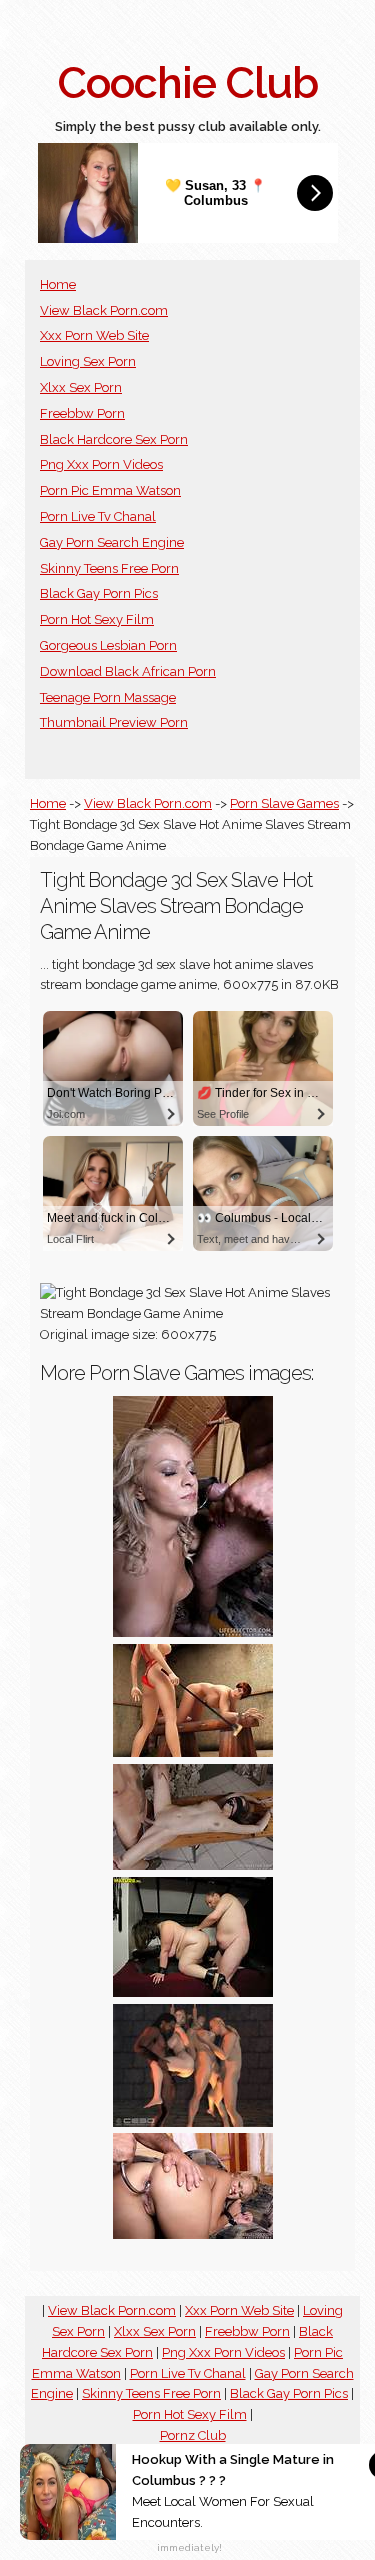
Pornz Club (193, 2435)
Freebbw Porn (82, 413)
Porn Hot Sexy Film (97, 619)
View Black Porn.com (104, 310)
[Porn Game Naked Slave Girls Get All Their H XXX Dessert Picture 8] (193, 1632)
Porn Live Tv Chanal (98, 516)
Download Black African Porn (128, 671)
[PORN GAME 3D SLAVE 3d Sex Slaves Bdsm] (193, 1752)
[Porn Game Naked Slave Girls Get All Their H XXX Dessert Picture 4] (193, 2234)
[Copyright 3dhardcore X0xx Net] (193, 2122)
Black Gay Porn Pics (99, 593)
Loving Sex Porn (88, 361)
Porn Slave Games (284, 803)
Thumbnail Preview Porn (114, 722)
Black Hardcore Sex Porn (114, 439)
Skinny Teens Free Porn (109, 568)
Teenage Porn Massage (108, 697)
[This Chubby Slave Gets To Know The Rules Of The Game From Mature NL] (193, 1992)
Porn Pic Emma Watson (110, 490)
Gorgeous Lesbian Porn (108, 645)
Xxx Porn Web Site (94, 335)
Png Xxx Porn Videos (101, 464)
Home (58, 284)
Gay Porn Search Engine (112, 542)
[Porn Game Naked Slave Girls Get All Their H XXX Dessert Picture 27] (193, 1865)
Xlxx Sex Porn (81, 387)
